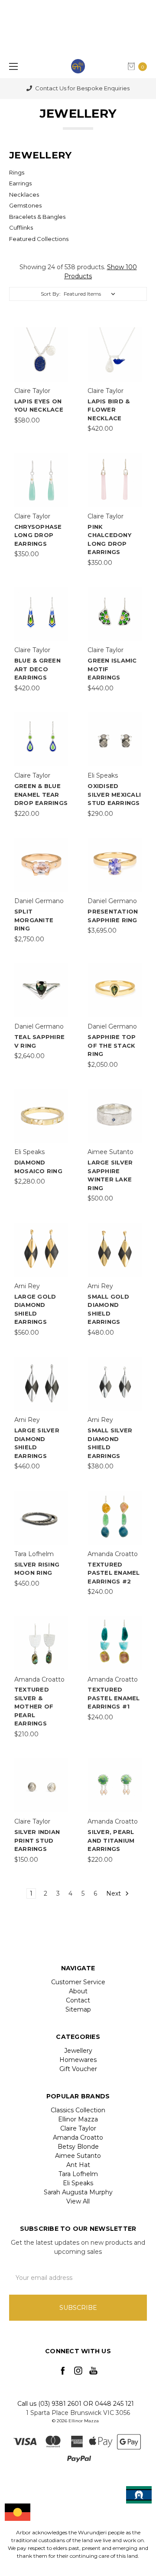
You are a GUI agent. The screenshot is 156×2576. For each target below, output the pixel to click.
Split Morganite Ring (34, 920)
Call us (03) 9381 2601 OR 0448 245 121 (76, 2404)
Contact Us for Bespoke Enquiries (82, 88)
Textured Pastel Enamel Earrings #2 (114, 1573)
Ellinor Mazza (78, 2119)
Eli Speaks (78, 2183)
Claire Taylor (78, 2128)
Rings (17, 172)
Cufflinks (21, 228)
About (78, 1991)
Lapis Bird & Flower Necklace (109, 410)
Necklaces (24, 195)
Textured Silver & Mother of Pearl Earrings (34, 1706)
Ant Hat (78, 2165)
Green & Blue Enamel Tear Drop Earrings (41, 794)
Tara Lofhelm (78, 2174)
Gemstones (25, 205)
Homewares (78, 2060)
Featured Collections (39, 239)
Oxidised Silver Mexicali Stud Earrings (114, 794)
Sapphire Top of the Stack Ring (112, 1045)
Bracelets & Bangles (37, 217)
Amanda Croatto (78, 2137)
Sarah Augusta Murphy (78, 2192)
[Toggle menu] (12, 66)
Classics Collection (78, 2110)
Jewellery (78, 2051)
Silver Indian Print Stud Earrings (37, 1840)
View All (78, 2201)
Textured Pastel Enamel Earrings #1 (114, 1698)
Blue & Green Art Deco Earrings (37, 669)
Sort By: (51, 294)
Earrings (20, 183)
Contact (78, 2000)
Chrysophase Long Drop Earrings (38, 535)
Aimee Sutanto (78, 2156)
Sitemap (78, 2009)
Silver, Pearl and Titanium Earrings (111, 1840)
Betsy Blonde (78, 2147)
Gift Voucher (78, 2069)
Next (114, 1893)
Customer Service (78, 1982)
